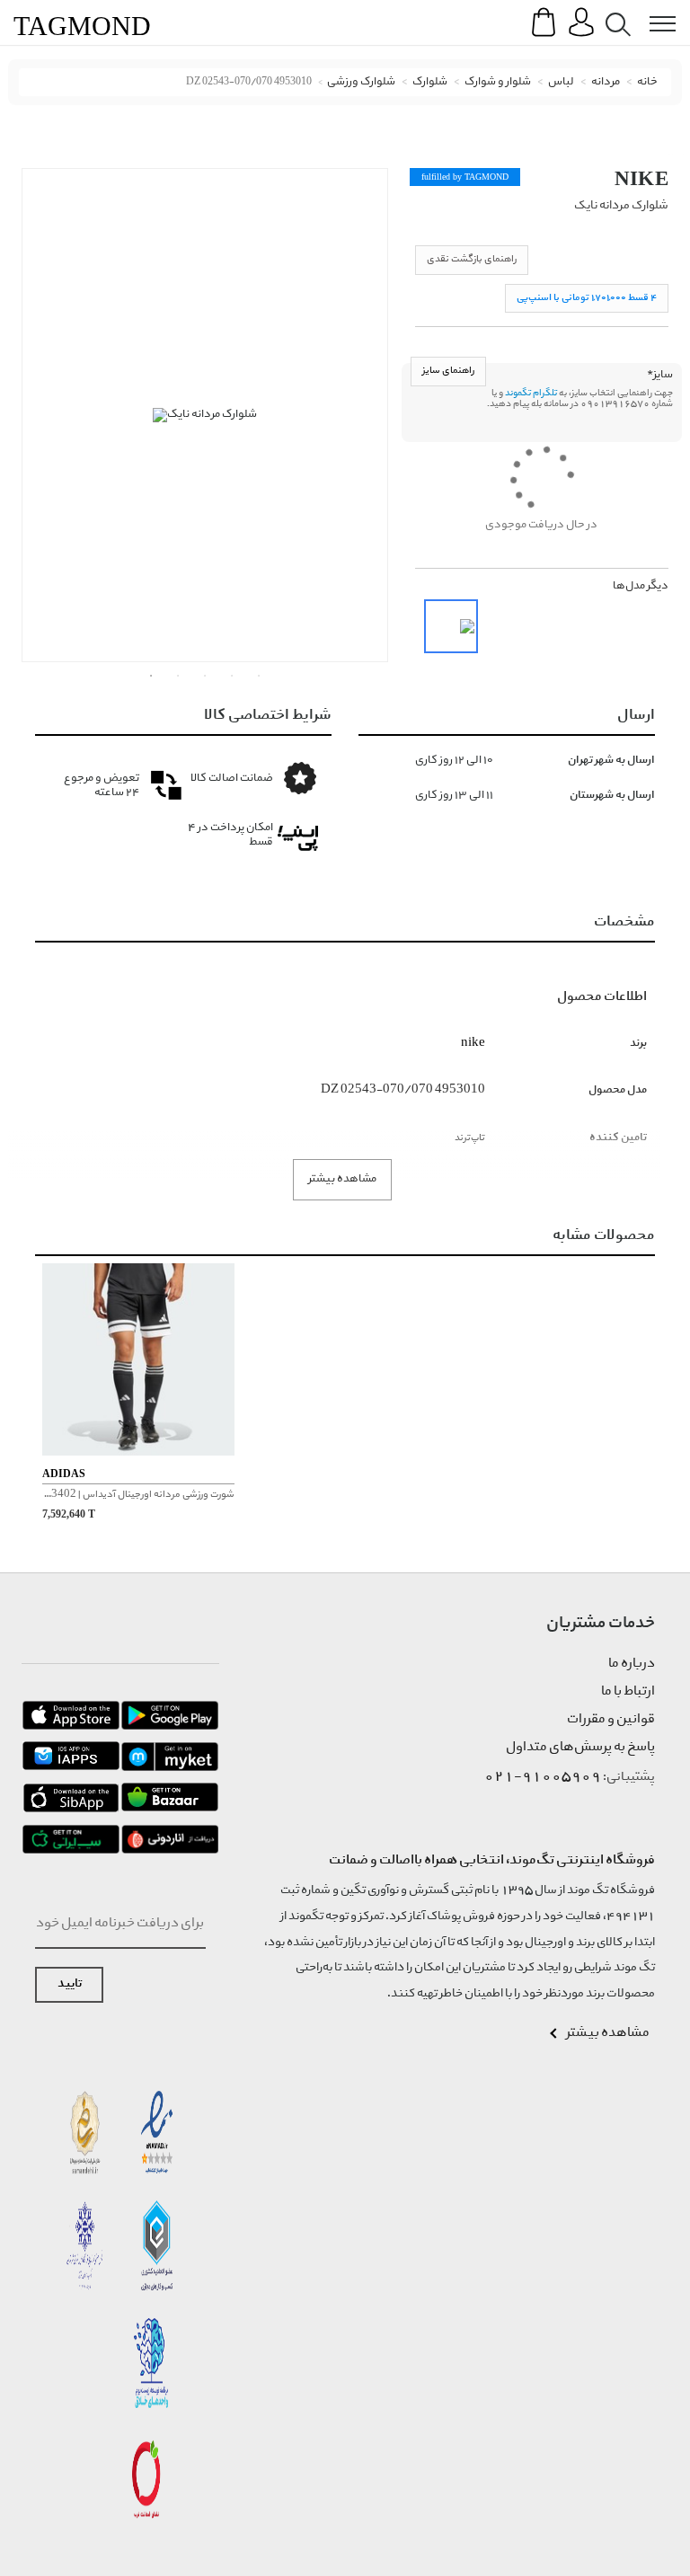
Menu (653, 10)
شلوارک (430, 82)
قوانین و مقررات (611, 1720)
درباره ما (632, 1664)
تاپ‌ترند (470, 1138)
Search (615, 10)
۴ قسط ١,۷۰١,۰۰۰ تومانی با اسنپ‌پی (587, 298)
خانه (647, 82)
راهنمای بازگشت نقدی (472, 259)
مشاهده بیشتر (342, 1179)
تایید (70, 1984)
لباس (561, 82)
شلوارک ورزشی (361, 82)
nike (641, 178)
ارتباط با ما (628, 1692)
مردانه (606, 82)
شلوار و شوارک (498, 82)
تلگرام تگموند (531, 394)
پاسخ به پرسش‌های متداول (580, 1748)
